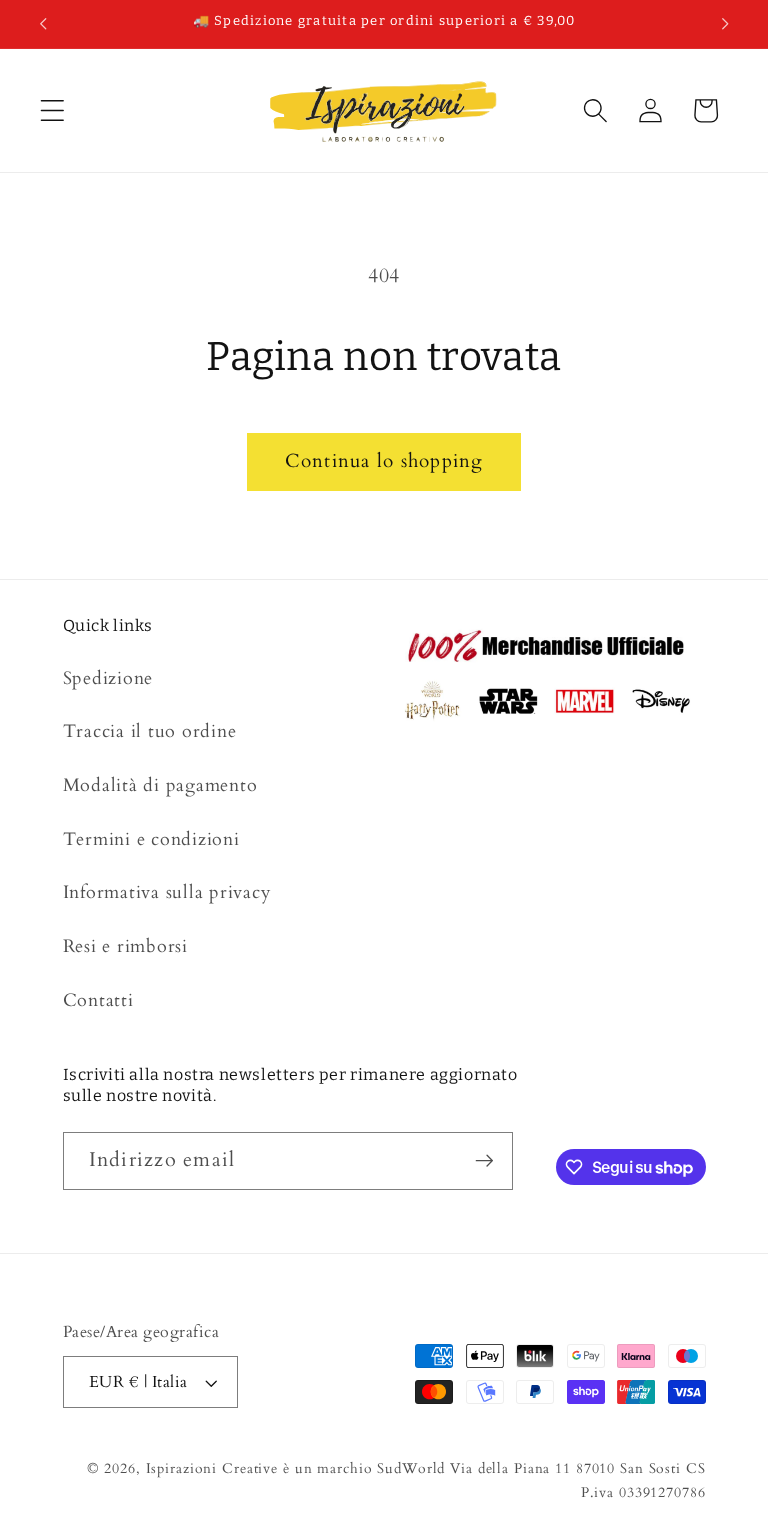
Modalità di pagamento (160, 785)
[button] (52, 110)
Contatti (98, 1000)
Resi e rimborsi (125, 946)
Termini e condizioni (151, 839)
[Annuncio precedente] (43, 24)
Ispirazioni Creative (212, 1468)
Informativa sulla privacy (167, 892)
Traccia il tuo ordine (150, 731)
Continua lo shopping (384, 461)
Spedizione (108, 678)
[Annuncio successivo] (725, 24)
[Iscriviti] (484, 1161)
